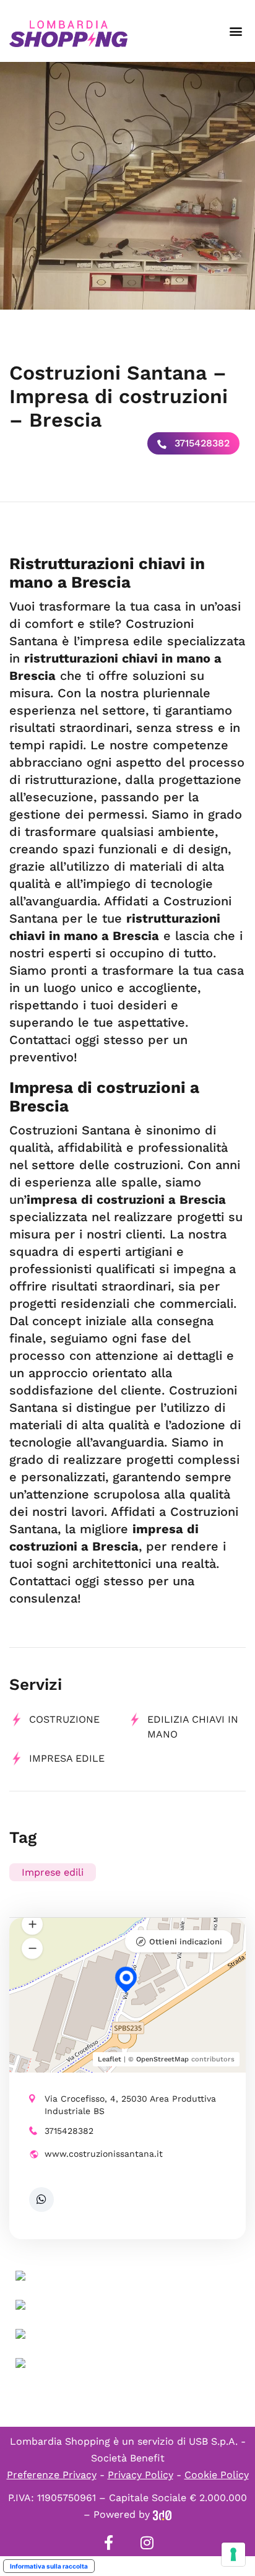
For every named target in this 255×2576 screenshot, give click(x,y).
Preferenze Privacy (52, 2475)
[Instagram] (147, 2543)
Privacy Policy (140, 2475)
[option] (127, 186)
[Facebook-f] (108, 2543)
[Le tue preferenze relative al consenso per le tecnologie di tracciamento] (233, 2554)
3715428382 (201, 443)
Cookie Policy (217, 2475)
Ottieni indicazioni (186, 1942)
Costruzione (64, 1719)
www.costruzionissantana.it (104, 2154)
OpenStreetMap (162, 2059)
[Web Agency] (162, 2514)
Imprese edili (53, 1872)
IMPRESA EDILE (67, 1758)
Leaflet (110, 2059)
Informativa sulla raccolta (49, 2566)
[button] (236, 31)
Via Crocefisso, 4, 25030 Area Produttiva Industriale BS (130, 2105)
